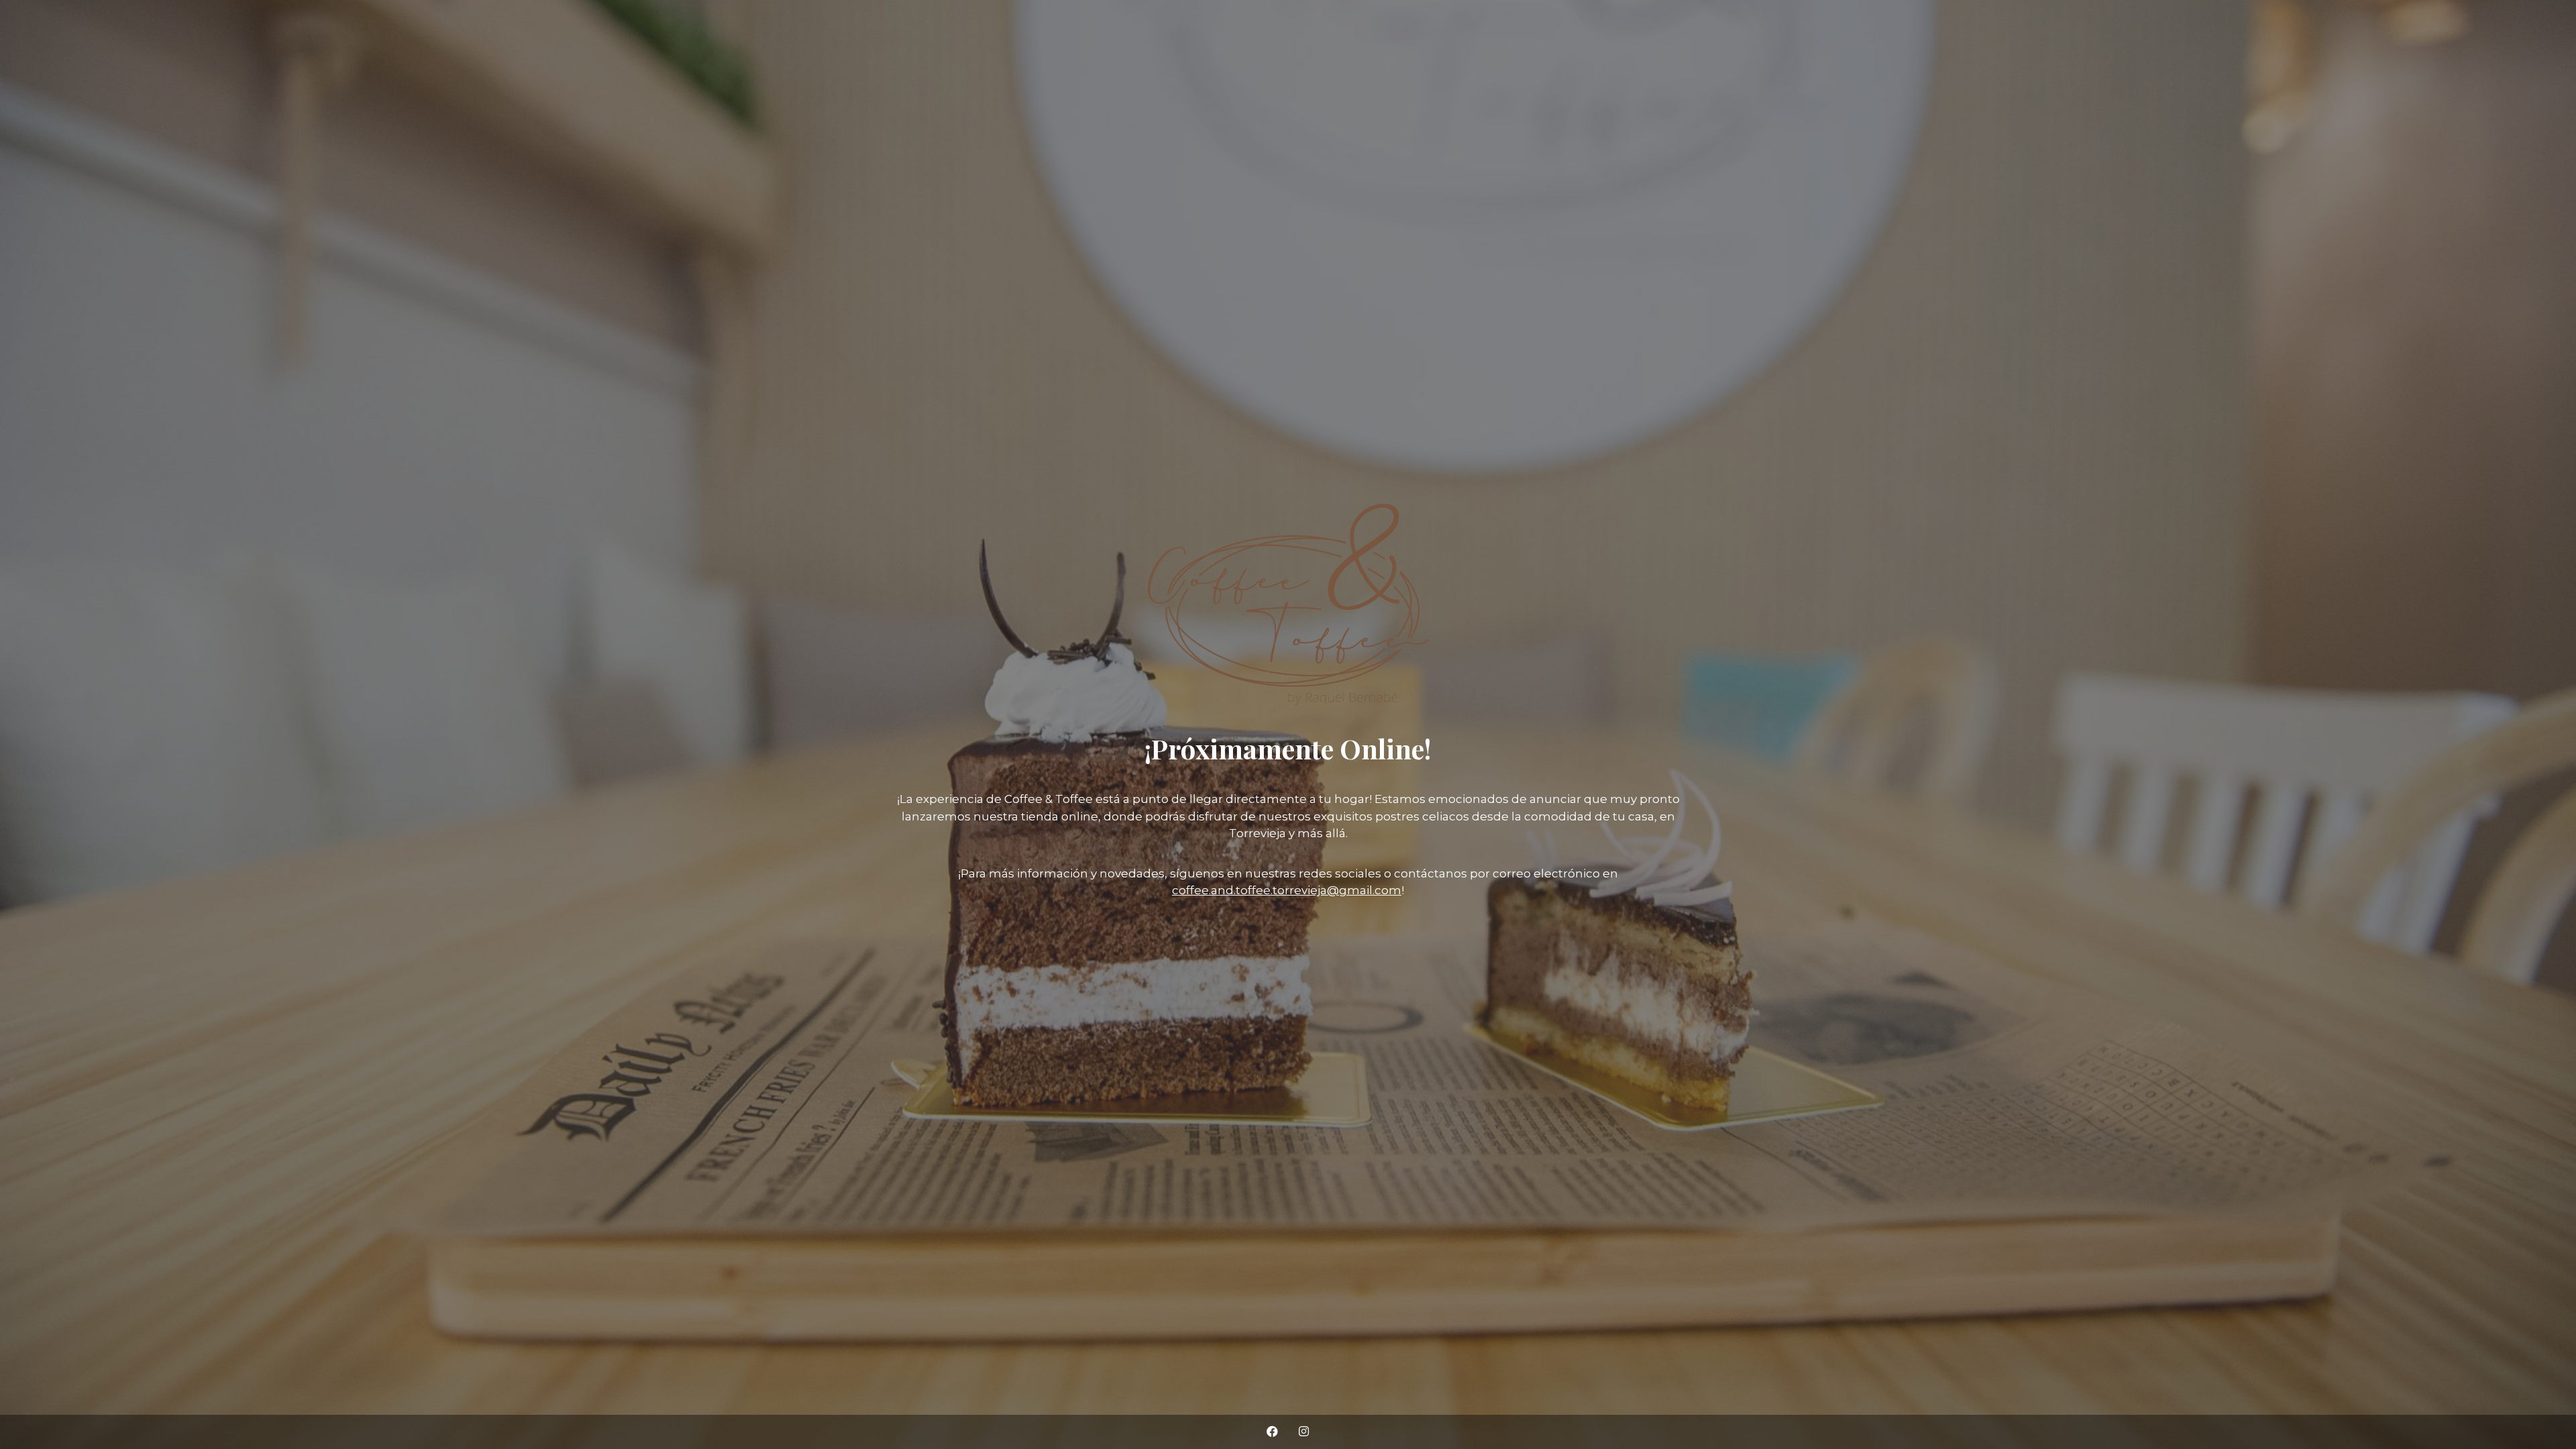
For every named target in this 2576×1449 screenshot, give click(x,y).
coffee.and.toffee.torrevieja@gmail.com (1287, 890)
